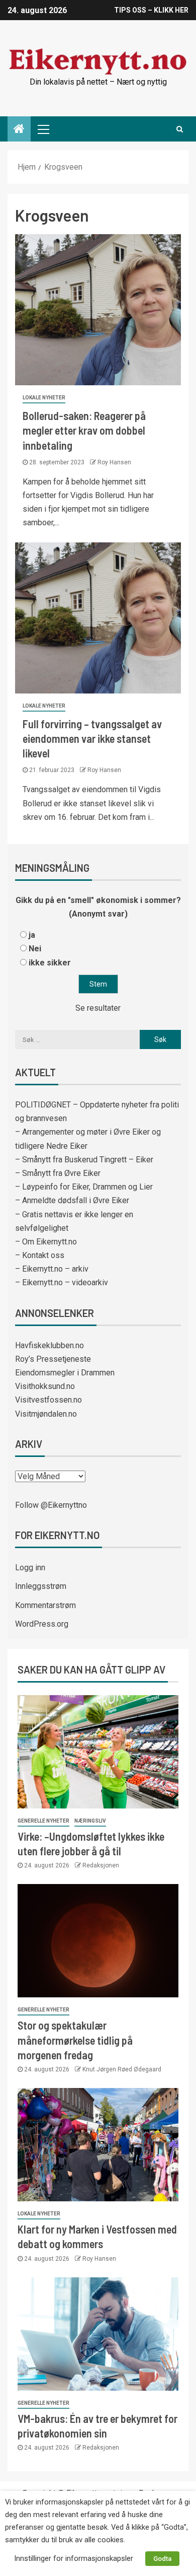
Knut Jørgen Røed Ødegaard (122, 2069)
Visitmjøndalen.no (46, 1414)
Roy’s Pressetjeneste (53, 1359)
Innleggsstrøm (41, 1586)
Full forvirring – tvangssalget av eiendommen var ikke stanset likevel (92, 739)
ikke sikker (50, 963)
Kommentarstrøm (45, 1605)
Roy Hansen (114, 462)
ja (32, 935)
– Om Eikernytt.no (46, 1242)
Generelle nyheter (43, 1821)
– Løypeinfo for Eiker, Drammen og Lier (84, 1187)
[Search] (180, 129)
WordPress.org (42, 1624)
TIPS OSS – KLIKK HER (151, 10)
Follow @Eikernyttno (51, 1505)
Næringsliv (90, 1821)
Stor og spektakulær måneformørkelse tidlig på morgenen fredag (75, 2040)
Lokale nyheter (44, 398)
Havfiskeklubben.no (50, 1345)
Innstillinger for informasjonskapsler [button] (74, 2558)
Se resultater (98, 1008)
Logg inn (30, 1568)
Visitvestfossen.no (48, 1400)
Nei (35, 949)
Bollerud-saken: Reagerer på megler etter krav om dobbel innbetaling (84, 430)
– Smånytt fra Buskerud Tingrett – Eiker (84, 1160)
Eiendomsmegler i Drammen (65, 1373)
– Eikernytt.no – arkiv (52, 1269)
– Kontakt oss (40, 1255)
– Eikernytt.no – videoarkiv (62, 1282)
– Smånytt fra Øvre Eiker (58, 1173)
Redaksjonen (101, 1865)
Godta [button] (162, 2559)
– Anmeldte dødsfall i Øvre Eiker (72, 1200)
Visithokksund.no (45, 1386)
